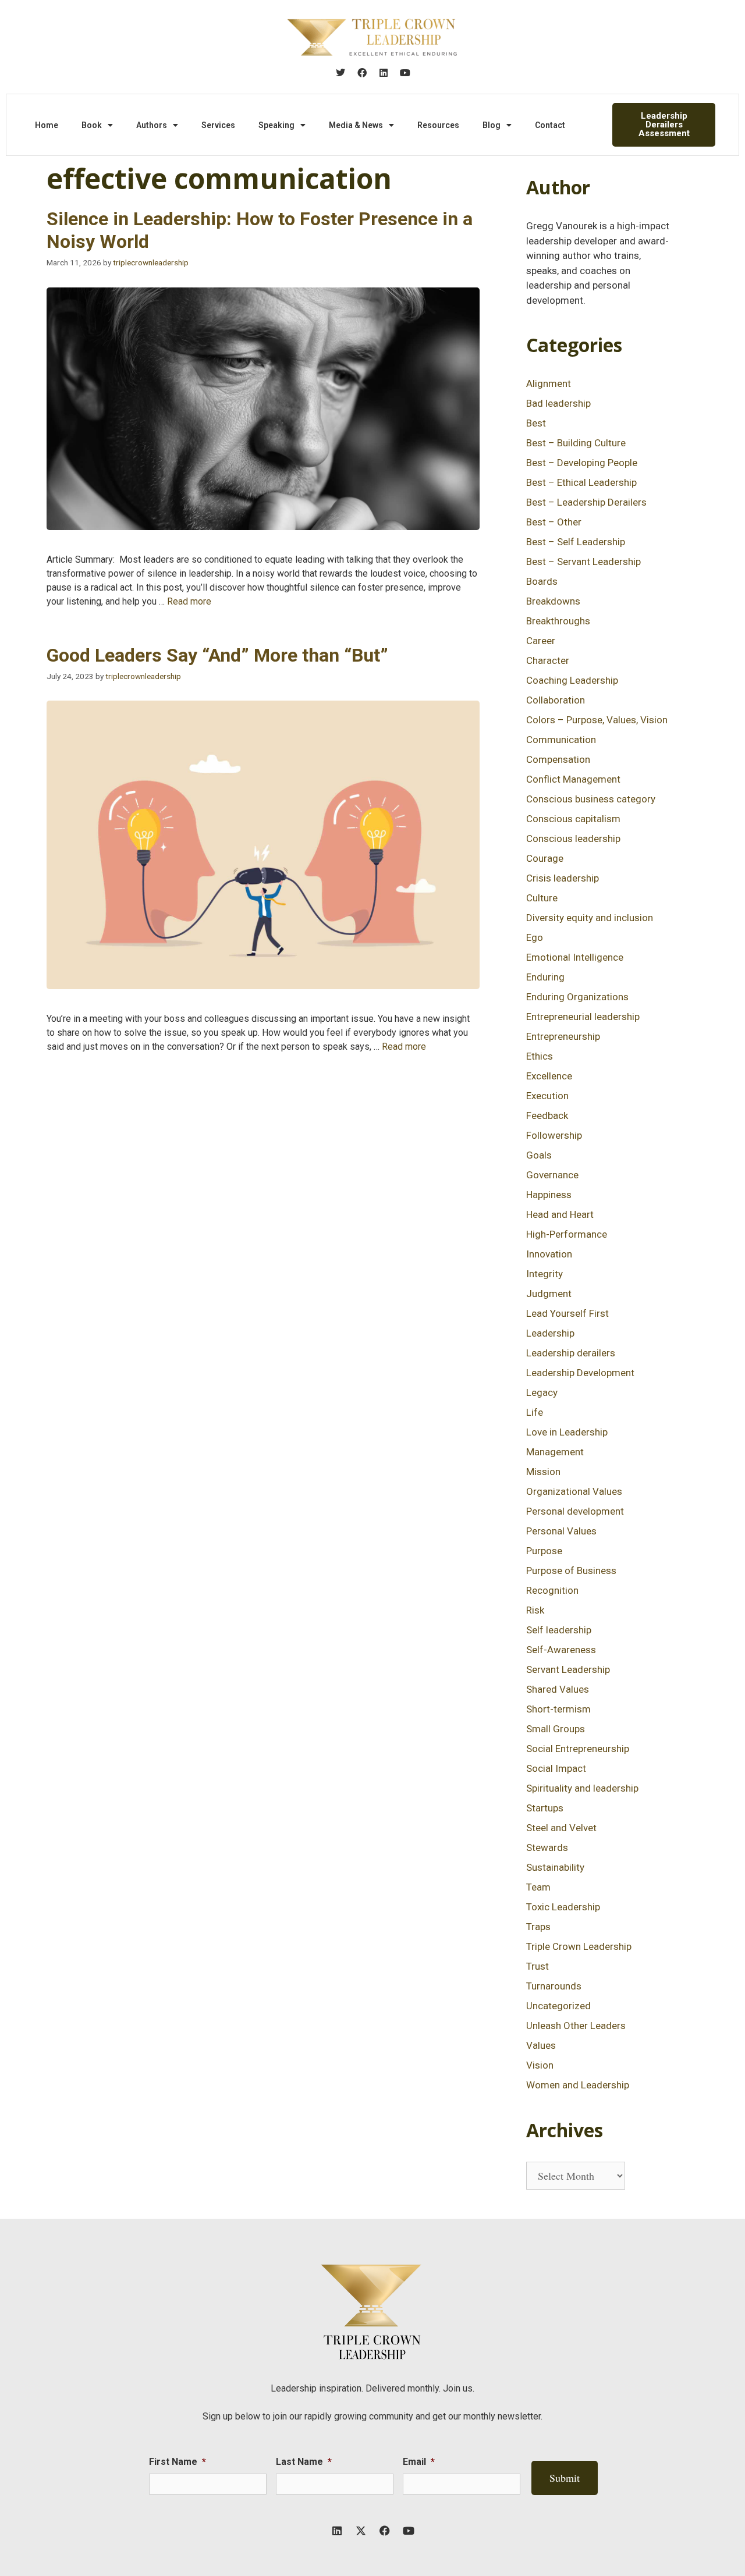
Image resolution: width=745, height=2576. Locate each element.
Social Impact (556, 1768)
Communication (561, 740)
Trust (538, 1966)
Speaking (276, 125)
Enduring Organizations (577, 997)
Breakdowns (553, 601)
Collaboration (556, 700)
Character (548, 660)
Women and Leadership (578, 2085)
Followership (554, 1135)
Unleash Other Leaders (576, 2026)
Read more (189, 601)
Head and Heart (560, 1214)
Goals (539, 1155)
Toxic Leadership (563, 1907)
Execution (547, 1096)
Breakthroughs (558, 621)
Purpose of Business (571, 1571)
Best (536, 423)
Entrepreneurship (563, 1036)
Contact (550, 125)
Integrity (544, 1274)
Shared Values (558, 1689)
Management (555, 1452)
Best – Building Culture (576, 443)
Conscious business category (591, 799)
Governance (552, 1175)
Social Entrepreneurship (578, 1749)
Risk (535, 1610)
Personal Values (561, 1531)
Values (541, 2045)
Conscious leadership (573, 838)
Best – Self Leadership (576, 542)
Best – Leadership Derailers (586, 502)
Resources (438, 125)
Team (538, 1887)
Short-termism (558, 1709)
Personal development (575, 1511)
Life (535, 1412)
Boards (542, 581)
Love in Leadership (567, 1432)
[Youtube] (405, 73)
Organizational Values (574, 1491)
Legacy (542, 1392)
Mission (543, 1472)
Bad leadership (558, 403)
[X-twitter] (361, 2531)
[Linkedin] (384, 73)
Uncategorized (558, 2006)
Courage (545, 858)
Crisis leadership (563, 878)
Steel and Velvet (561, 1828)
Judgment (549, 1294)
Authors (152, 125)
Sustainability (555, 1867)
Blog (492, 125)
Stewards (547, 1847)
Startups (545, 1808)
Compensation (558, 759)
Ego (535, 937)
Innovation (549, 1254)
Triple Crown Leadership (579, 1946)
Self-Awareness (561, 1650)
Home (47, 125)
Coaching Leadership (572, 680)
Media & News (356, 125)
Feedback (547, 1115)
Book (92, 125)
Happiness (549, 1195)
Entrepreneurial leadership (583, 1017)
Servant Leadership (568, 1669)
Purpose (544, 1551)
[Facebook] (362, 73)
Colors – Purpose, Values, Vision (597, 720)
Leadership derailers (571, 1353)
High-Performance (567, 1234)
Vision (540, 2065)
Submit (565, 2478)
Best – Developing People (582, 463)
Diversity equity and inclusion (590, 918)
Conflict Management (573, 779)
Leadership (550, 1333)
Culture (542, 898)
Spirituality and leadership (582, 1788)
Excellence (549, 1076)
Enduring (545, 977)
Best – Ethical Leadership (581, 482)
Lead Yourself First (567, 1313)
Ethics (540, 1056)
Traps (538, 1927)
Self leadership (559, 1630)
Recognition (552, 1590)
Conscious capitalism (573, 819)
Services (218, 125)
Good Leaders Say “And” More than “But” (217, 655)
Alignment (549, 383)
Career (541, 641)
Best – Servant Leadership (583, 562)
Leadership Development (580, 1373)
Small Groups (556, 1729)
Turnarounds (554, 1986)
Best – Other (554, 522)
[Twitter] (340, 73)
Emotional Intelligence (575, 957)
